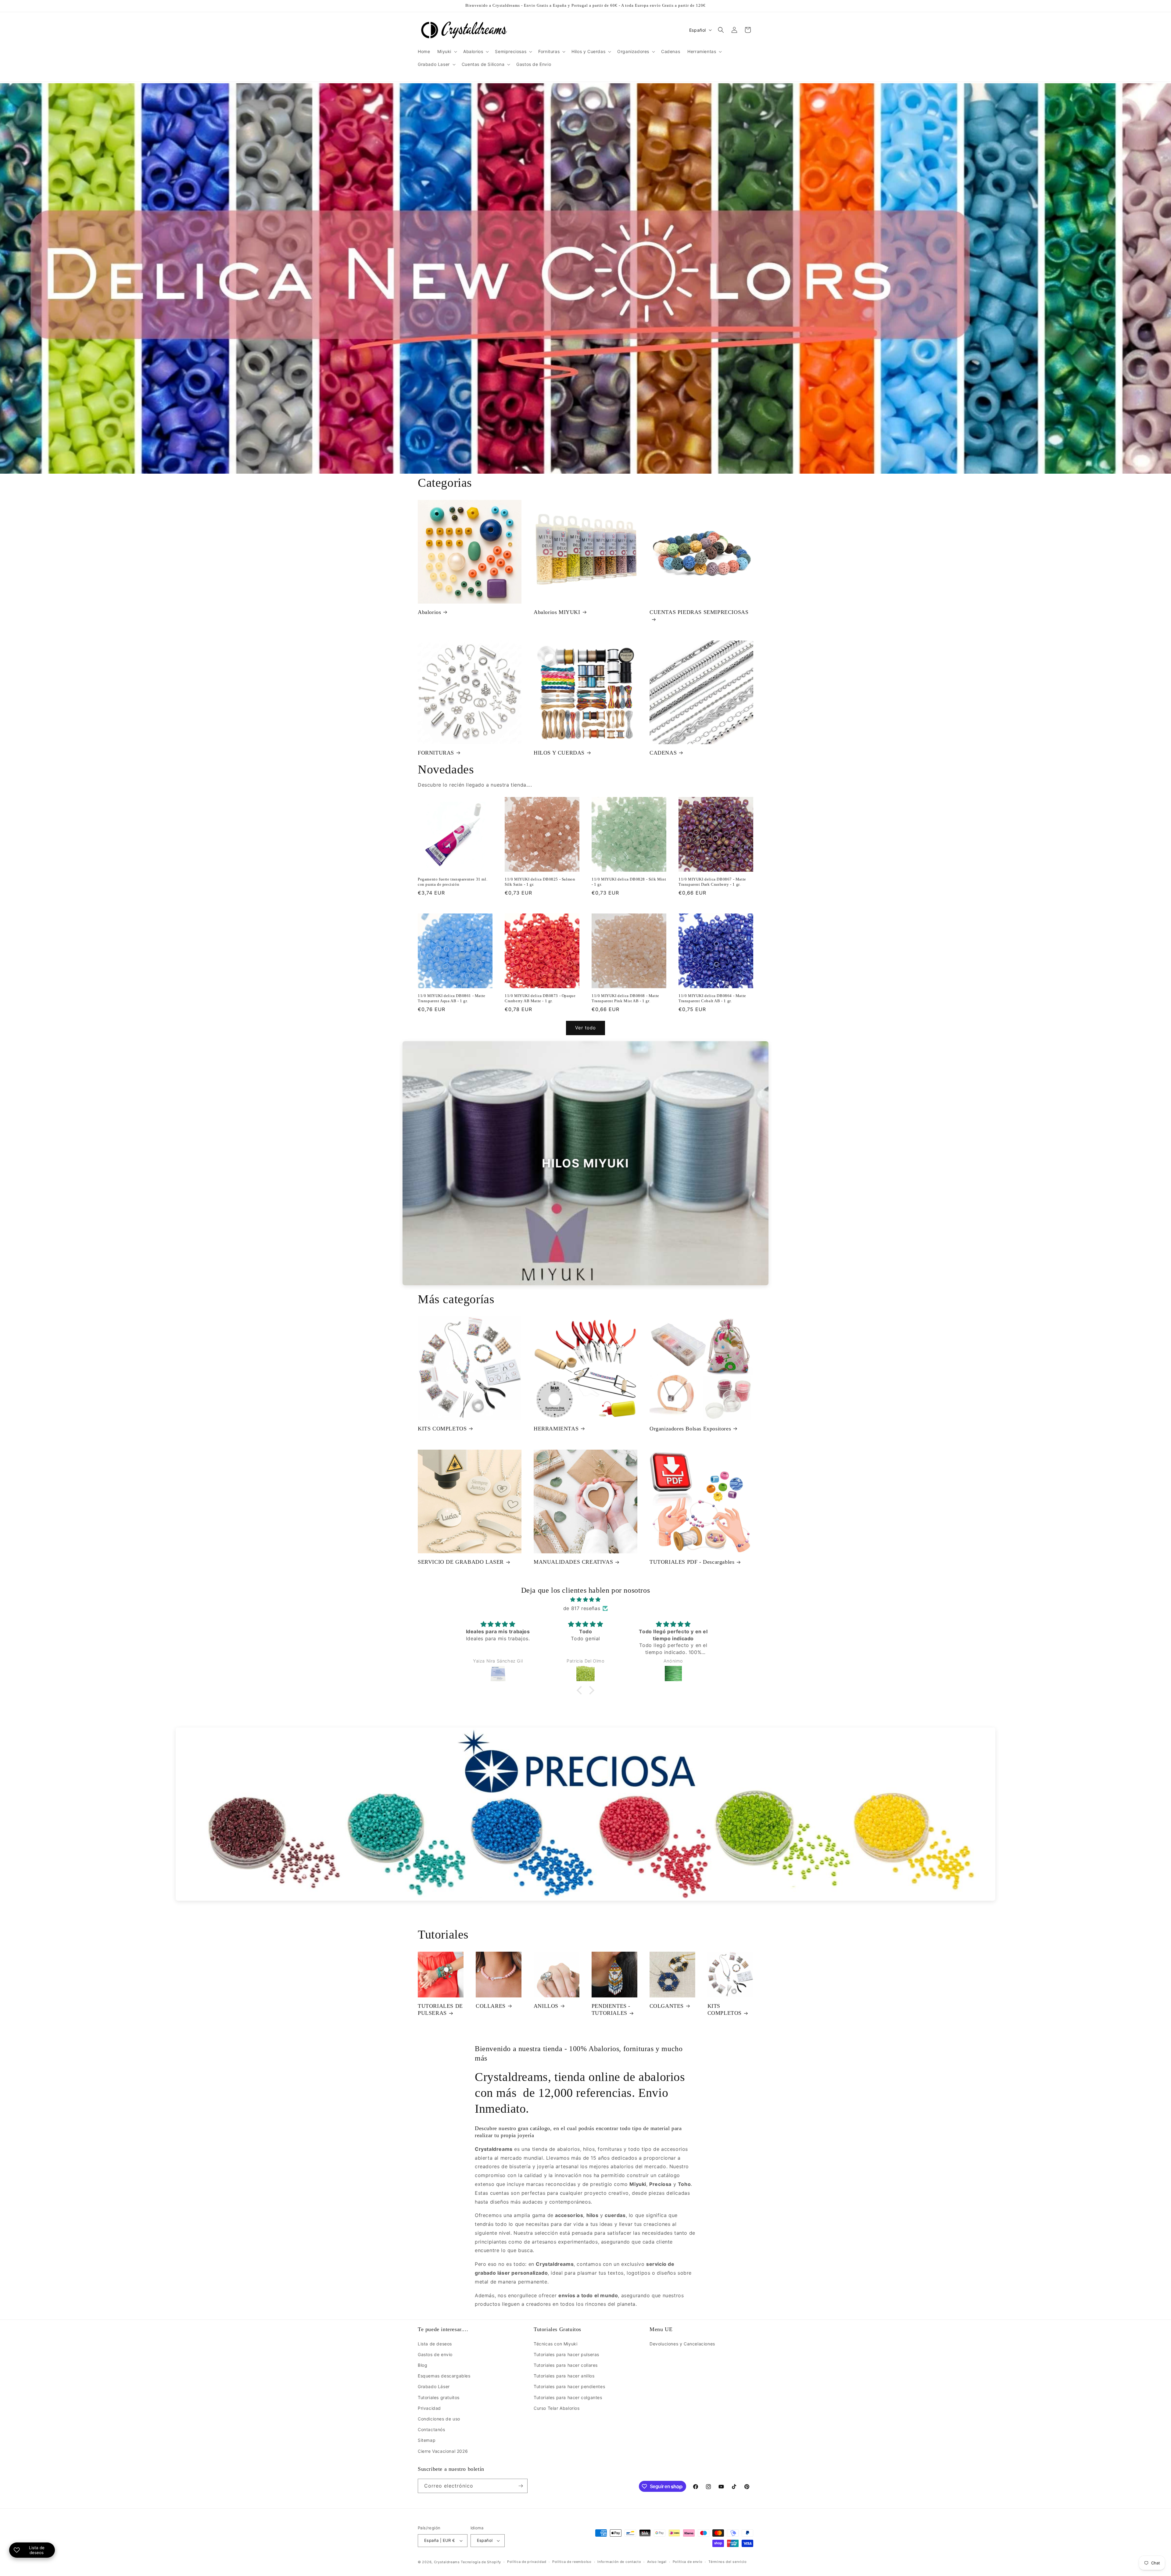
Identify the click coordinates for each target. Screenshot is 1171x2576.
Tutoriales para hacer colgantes (568, 2397)
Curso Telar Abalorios (557, 2408)
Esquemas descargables (444, 2376)
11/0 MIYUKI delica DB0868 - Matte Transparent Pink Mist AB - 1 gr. (625, 998)
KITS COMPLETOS (442, 1429)
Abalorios (429, 612)
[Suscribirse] (521, 2486)
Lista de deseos (435, 2344)
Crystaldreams (447, 2562)
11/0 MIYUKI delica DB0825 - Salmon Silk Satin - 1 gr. (540, 882)
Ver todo (585, 1028)
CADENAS (663, 753)
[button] (447, 52)
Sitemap (427, 2440)
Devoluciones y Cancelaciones (682, 2344)
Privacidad (429, 2408)
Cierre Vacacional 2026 (443, 2451)
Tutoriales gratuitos (439, 2397)
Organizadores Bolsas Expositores (690, 1429)
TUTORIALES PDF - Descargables (692, 1562)
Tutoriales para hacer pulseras (566, 2354)
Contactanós (432, 2429)
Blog (423, 2365)
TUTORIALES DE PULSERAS (440, 2009)
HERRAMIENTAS (556, 1429)
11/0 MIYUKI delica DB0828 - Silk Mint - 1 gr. (629, 882)
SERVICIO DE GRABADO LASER (461, 1562)
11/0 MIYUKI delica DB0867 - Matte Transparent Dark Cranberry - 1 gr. (712, 882)
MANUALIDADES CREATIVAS (573, 1562)
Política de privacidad (527, 2562)
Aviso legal (657, 2562)
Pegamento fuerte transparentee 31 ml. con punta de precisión (453, 882)
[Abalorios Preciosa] (585, 1814)
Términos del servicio (728, 2562)
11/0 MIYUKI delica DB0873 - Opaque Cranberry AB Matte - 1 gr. (540, 998)
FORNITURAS (436, 753)
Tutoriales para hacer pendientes (569, 2386)
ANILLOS (546, 2006)
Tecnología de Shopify (481, 2562)
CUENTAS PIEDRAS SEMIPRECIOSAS (699, 612)
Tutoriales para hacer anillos (564, 2376)
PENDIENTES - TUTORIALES (611, 2009)
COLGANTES (667, 2006)
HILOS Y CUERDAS (559, 753)
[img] (585, 1600)
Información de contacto (619, 2562)
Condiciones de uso (439, 2419)
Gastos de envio (435, 2354)
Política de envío (688, 2562)
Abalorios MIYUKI (557, 612)
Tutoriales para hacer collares (566, 2365)
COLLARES (491, 2006)
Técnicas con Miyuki (555, 2344)
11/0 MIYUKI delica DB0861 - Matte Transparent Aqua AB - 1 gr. (452, 998)
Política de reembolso (572, 2562)
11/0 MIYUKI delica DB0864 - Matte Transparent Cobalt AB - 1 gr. (712, 998)
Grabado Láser (434, 2386)
